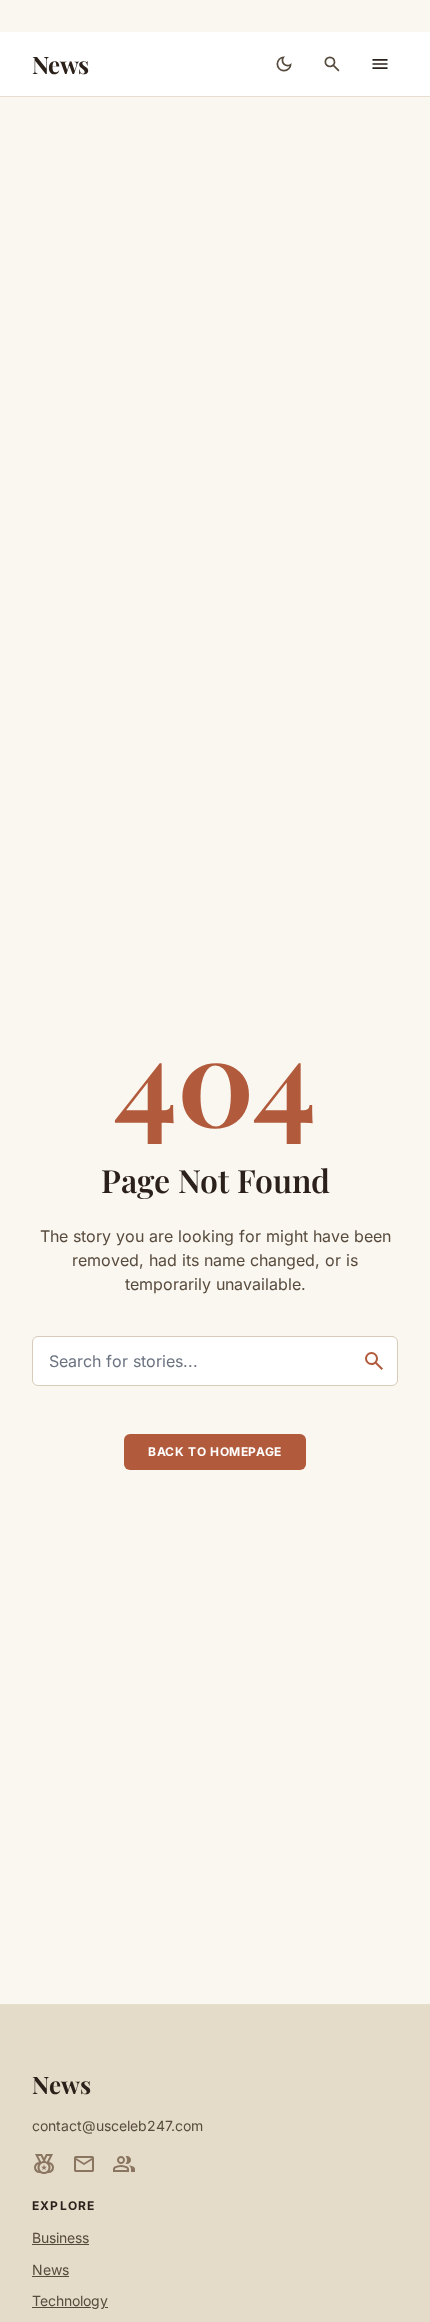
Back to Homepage (215, 1451)
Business (60, 2237)
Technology (70, 2300)
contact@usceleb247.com (117, 2125)
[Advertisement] (215, 322)
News (60, 64)
